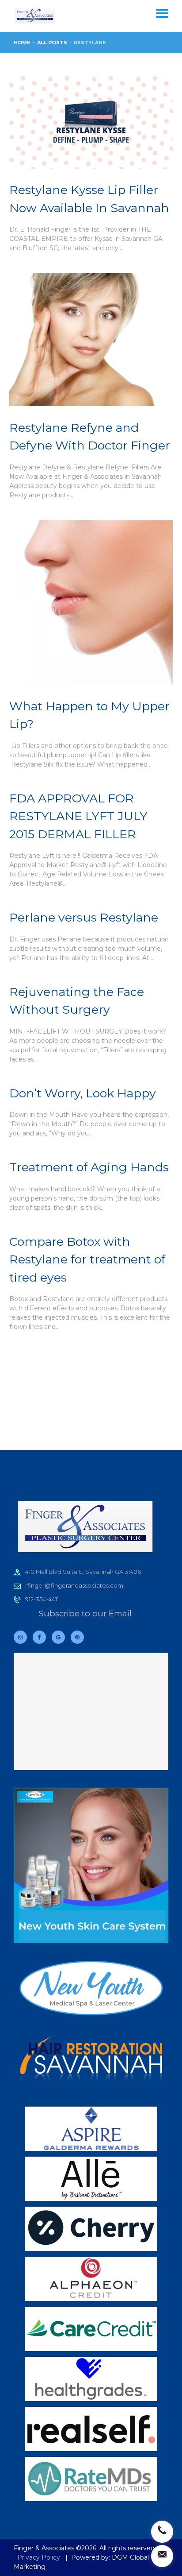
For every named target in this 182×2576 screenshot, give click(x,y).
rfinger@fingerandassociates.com (74, 1585)
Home (22, 43)
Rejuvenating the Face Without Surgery (77, 1001)
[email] (162, 2556)
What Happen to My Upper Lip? (89, 715)
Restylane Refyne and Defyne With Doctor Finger (90, 437)
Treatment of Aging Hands (89, 1167)
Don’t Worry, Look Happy (83, 1093)
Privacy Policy (39, 2557)
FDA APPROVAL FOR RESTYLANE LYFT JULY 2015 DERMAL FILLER (78, 816)
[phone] (162, 2532)
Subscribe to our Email (85, 1613)
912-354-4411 (42, 1599)
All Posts (52, 43)
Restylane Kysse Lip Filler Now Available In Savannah (89, 199)
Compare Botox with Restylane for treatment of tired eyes (87, 1259)
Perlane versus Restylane (84, 917)
